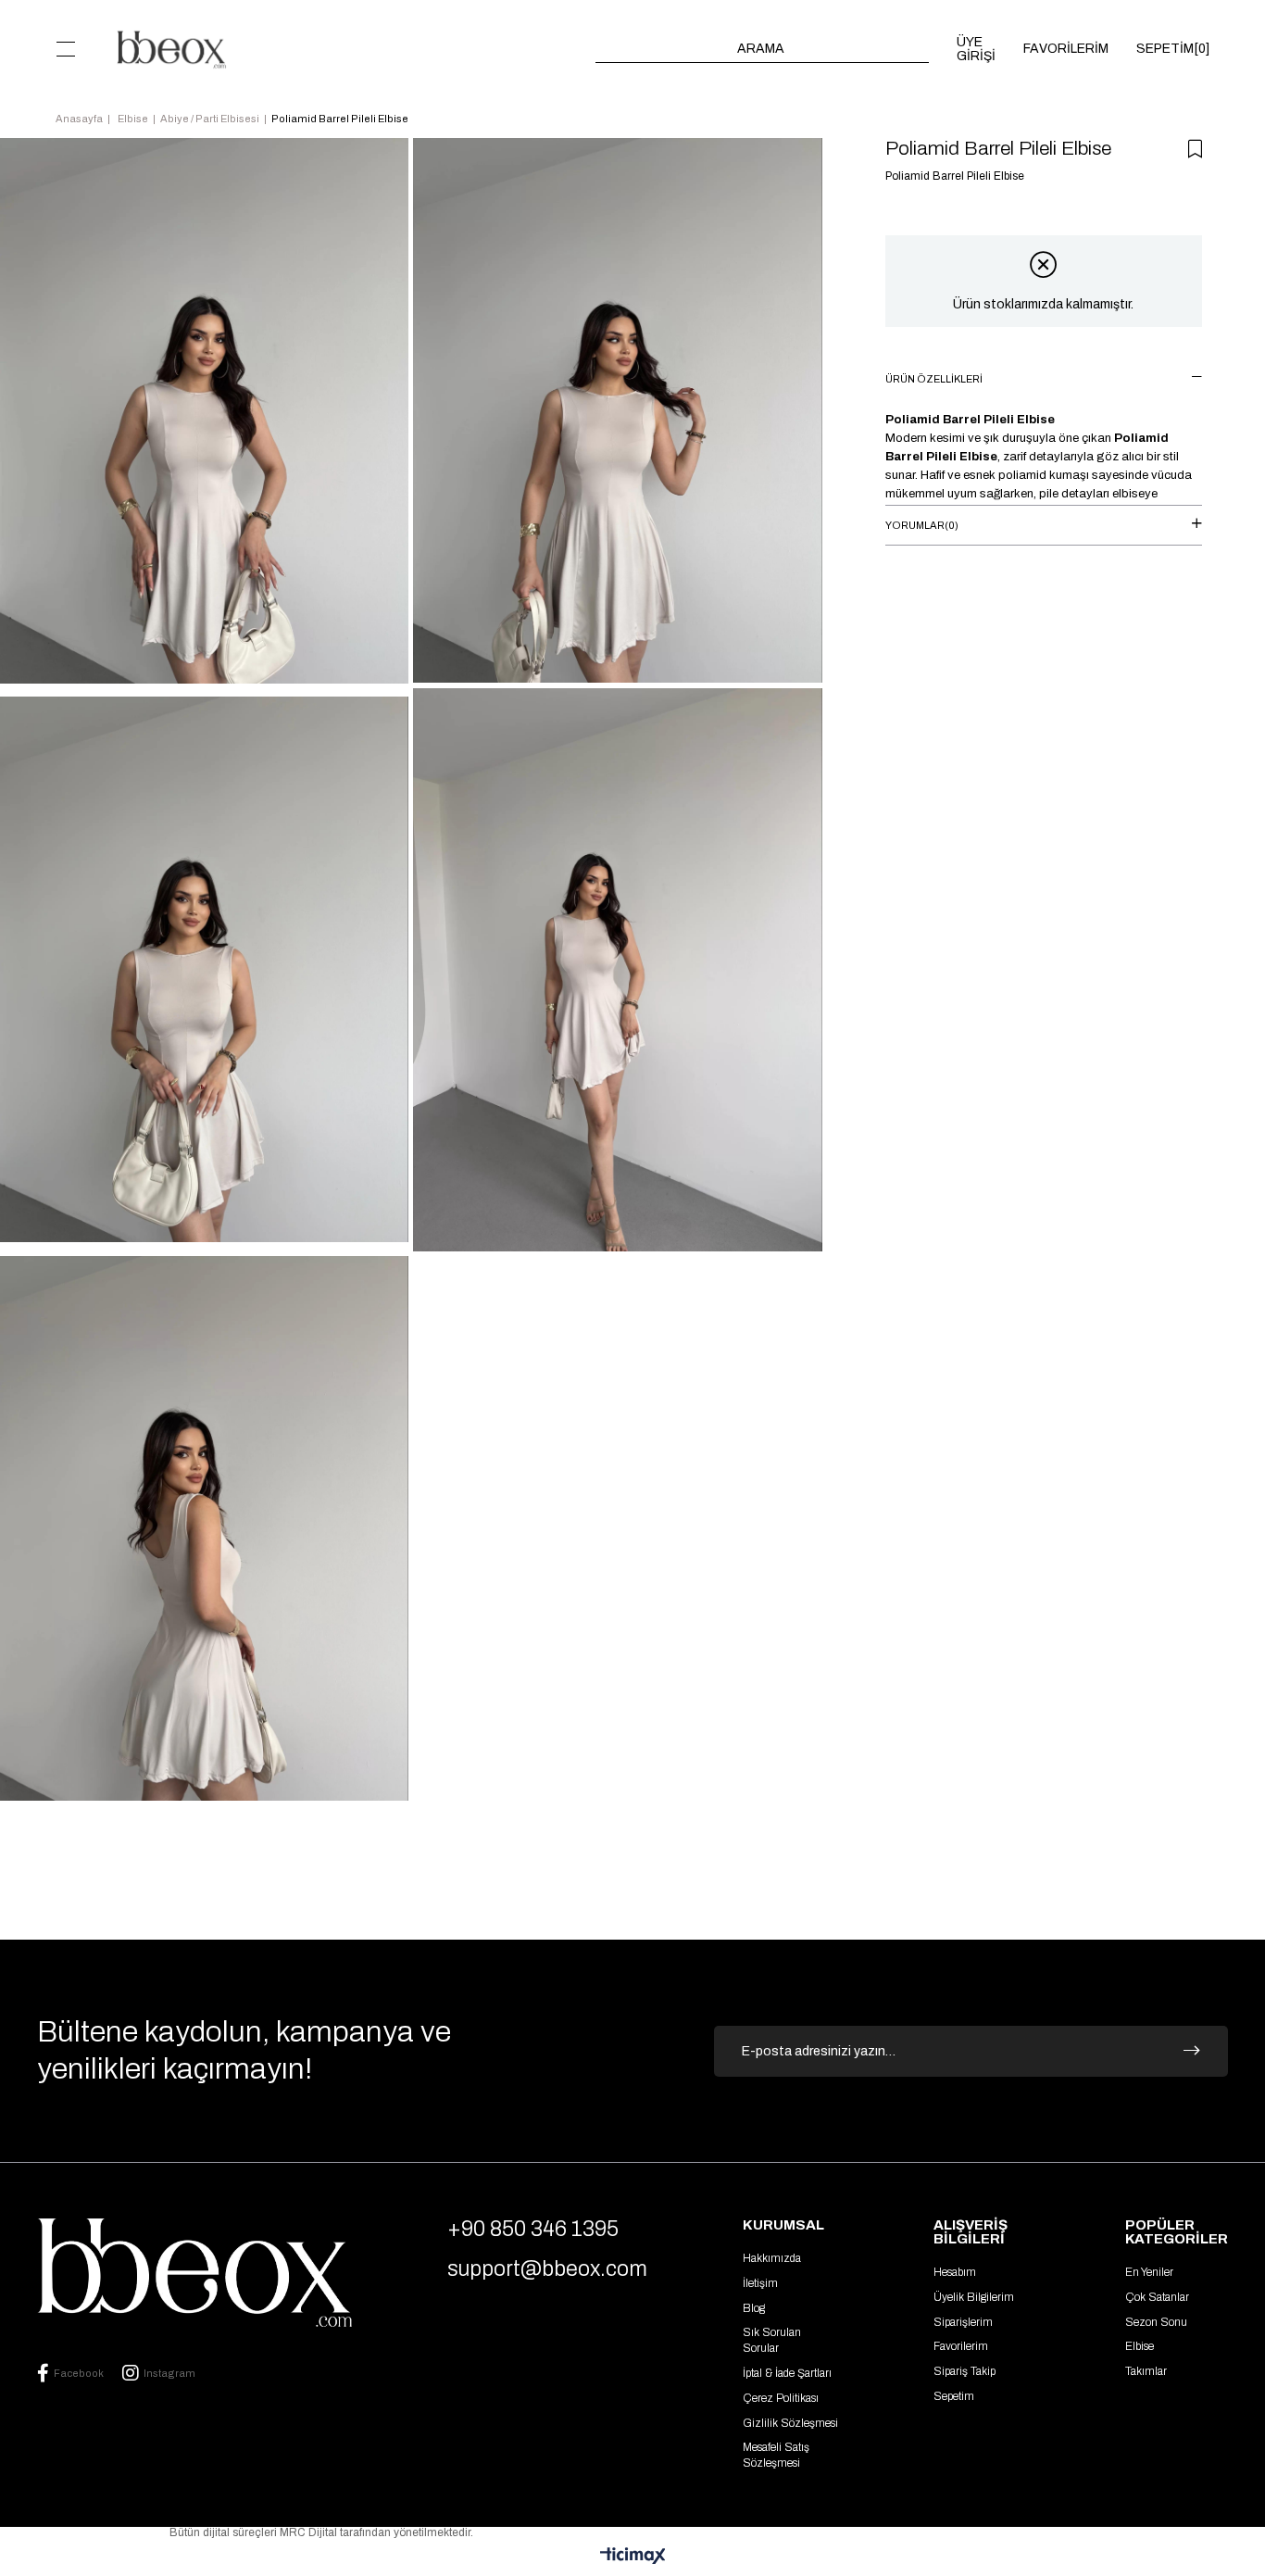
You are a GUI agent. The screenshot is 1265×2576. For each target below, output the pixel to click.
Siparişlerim (963, 2322)
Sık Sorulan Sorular (772, 2340)
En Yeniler (1149, 2272)
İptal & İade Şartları (787, 2373)
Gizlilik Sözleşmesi (790, 2423)
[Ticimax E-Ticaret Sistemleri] (633, 2557)
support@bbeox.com (547, 2269)
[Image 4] (194, 2273)
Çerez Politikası (781, 2398)
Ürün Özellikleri (934, 379)
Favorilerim (961, 2346)
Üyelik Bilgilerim (974, 2297)
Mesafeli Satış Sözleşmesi (776, 2455)
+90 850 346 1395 (533, 2229)
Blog (754, 2308)
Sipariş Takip (964, 2371)
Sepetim (954, 2396)
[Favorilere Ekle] (1195, 149)
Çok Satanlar (1157, 2297)
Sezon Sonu (1156, 2322)
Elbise (1140, 2346)
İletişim (760, 2283)
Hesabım (955, 2272)
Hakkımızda (772, 2258)
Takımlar (1146, 2371)
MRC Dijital (310, 2532)
